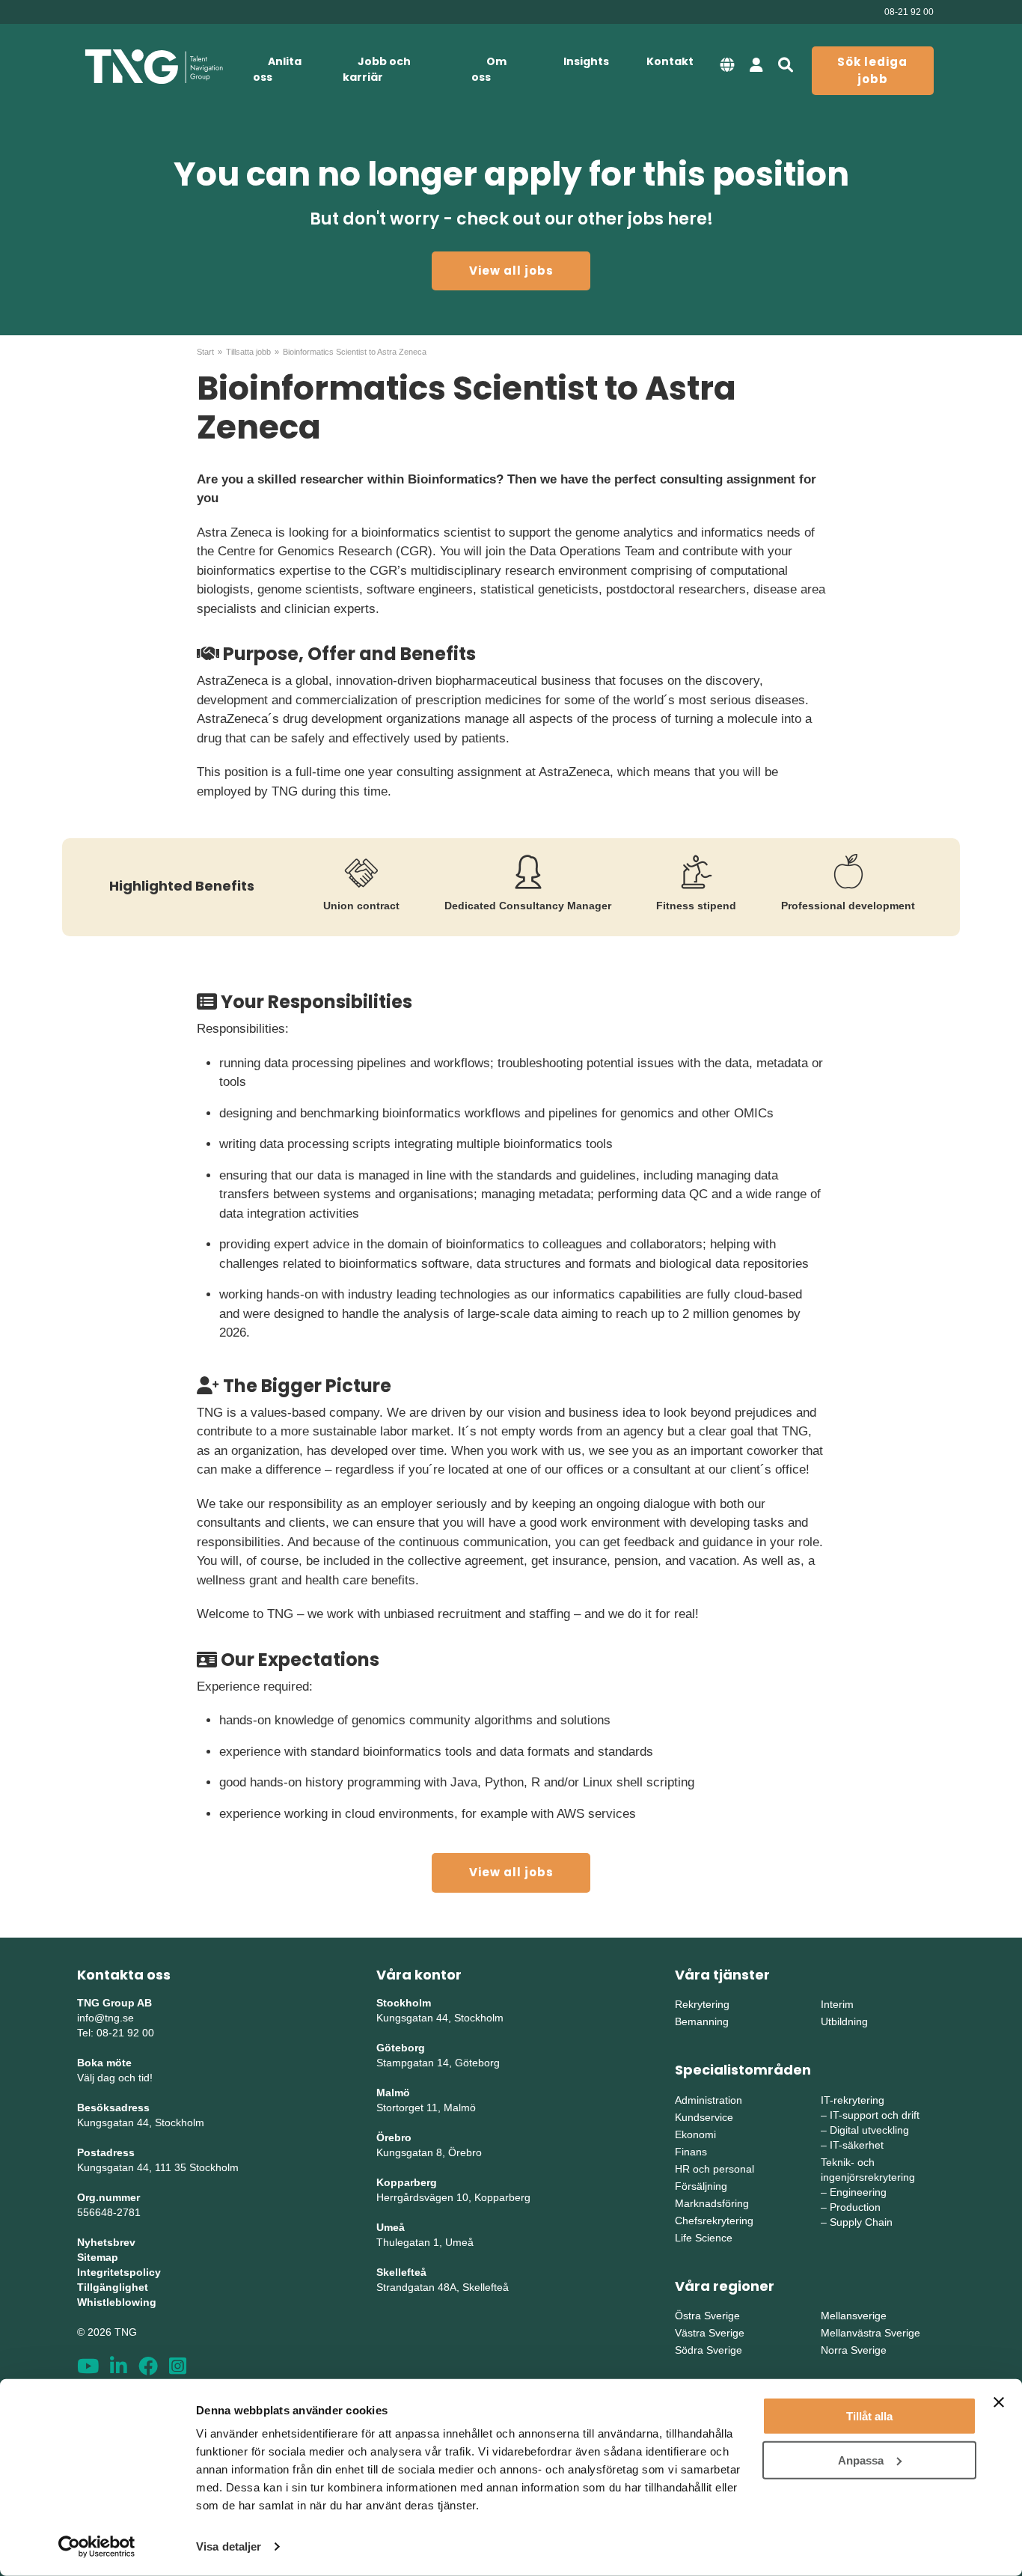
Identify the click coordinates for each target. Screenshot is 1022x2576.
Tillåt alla (869, 2416)
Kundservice (704, 2117)
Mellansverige (854, 2316)
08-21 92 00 (909, 12)
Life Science (704, 2238)
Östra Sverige (707, 2316)
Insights (586, 61)
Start (205, 352)
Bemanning (702, 2021)
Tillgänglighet (113, 2287)
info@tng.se (105, 2018)
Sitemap (98, 2257)
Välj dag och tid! (115, 2078)
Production (855, 2207)
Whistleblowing (117, 2302)
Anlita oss (277, 69)
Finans (691, 2152)
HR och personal (715, 2169)
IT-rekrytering (853, 2100)
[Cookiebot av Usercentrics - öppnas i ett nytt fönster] (97, 2547)
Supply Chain (861, 2222)
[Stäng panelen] (999, 2402)
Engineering (858, 2192)
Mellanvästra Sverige (870, 2333)
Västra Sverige (710, 2333)
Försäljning (701, 2186)
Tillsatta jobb (248, 352)
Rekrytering (702, 2004)
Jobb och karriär (377, 69)
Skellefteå (401, 2272)
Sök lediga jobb (872, 70)
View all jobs (511, 271)
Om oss (489, 69)
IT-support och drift (875, 2115)
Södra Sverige (709, 2350)
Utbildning (844, 2021)
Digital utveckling (869, 2130)
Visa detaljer (229, 2546)
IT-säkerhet (857, 2145)
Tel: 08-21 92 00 (116, 2033)
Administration (709, 2100)
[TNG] (154, 67)
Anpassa (861, 2460)
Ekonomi (695, 2134)
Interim (837, 2004)
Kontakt (670, 61)
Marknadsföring (712, 2203)
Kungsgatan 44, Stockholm (141, 2122)
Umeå (391, 2227)
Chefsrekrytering (714, 2221)
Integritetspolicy (119, 2272)
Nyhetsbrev (106, 2242)
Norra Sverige (854, 2350)
